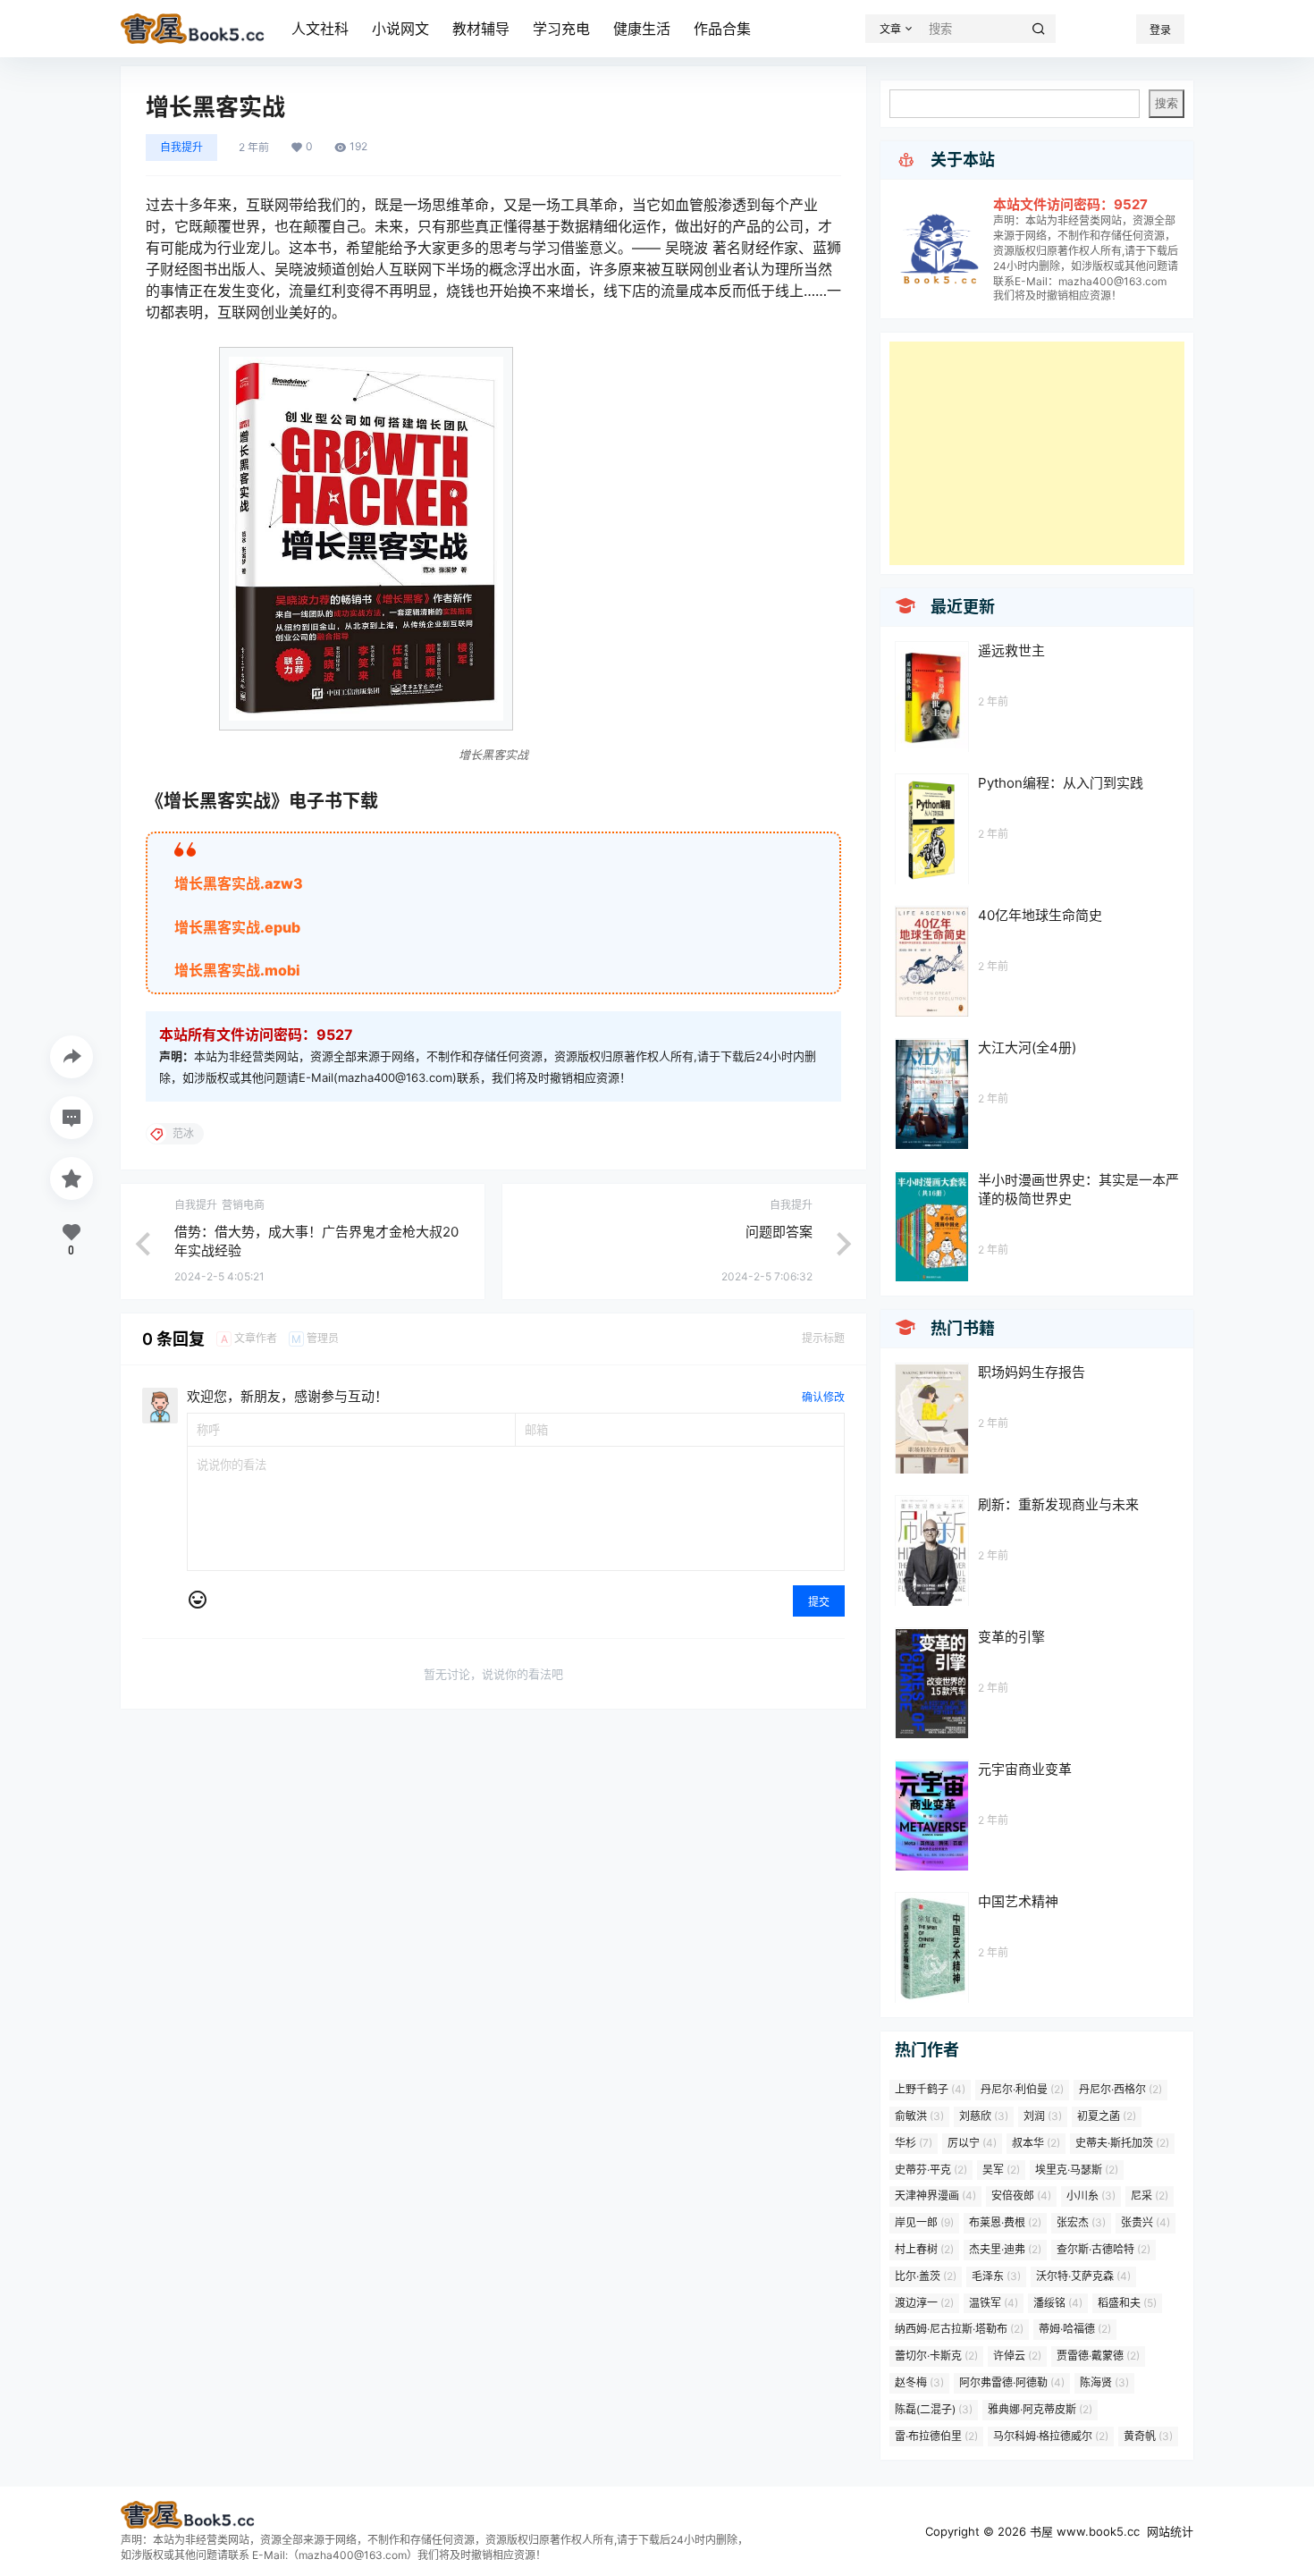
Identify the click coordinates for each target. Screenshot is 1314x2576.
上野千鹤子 (930, 2089)
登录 (1160, 30)
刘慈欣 (984, 2116)
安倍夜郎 (1021, 2196)
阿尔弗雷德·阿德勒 (1012, 2382)
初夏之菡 (1107, 2116)
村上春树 (924, 2249)
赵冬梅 (919, 2382)
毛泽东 (996, 2276)
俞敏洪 (919, 2116)
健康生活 (642, 29)
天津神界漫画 (935, 2196)
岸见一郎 (924, 2222)
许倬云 (1017, 2356)
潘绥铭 (1058, 2303)
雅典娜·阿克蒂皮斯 (1040, 2409)
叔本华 (1036, 2143)
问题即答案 (779, 1232)
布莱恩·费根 (1005, 2222)
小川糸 (1091, 2196)
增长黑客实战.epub (237, 927)
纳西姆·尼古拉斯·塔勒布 (959, 2329)
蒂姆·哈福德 (1075, 2329)
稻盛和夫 (1127, 2303)
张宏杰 (1081, 2222)
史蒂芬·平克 (931, 2170)
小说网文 (400, 29)
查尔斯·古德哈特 (1103, 2249)
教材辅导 (481, 29)
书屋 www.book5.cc (1083, 2531)
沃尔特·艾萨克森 (1083, 2276)
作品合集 (722, 29)
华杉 (914, 2143)
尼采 (1150, 2196)
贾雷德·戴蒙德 (1098, 2356)
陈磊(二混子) (934, 2409)
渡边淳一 (924, 2303)
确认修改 (823, 1397)
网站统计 (1170, 2531)
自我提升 (181, 147)
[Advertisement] (1037, 453)
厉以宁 (972, 2143)
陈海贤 (1104, 2382)
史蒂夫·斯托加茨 (1122, 2143)
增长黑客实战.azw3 (239, 883)
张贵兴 (1146, 2222)
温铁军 (994, 2303)
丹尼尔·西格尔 (1120, 2089)
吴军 (1001, 2170)
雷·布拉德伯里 (936, 2436)
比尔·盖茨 (926, 2276)
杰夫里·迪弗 (1005, 2249)
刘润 (1043, 2116)
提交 (819, 1602)
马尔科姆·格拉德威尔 (1051, 2436)
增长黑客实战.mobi (237, 970)
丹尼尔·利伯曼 (1022, 2089)
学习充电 (561, 29)
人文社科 (320, 29)
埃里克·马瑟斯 (1077, 2170)
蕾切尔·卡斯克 (936, 2356)
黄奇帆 (1148, 2436)
